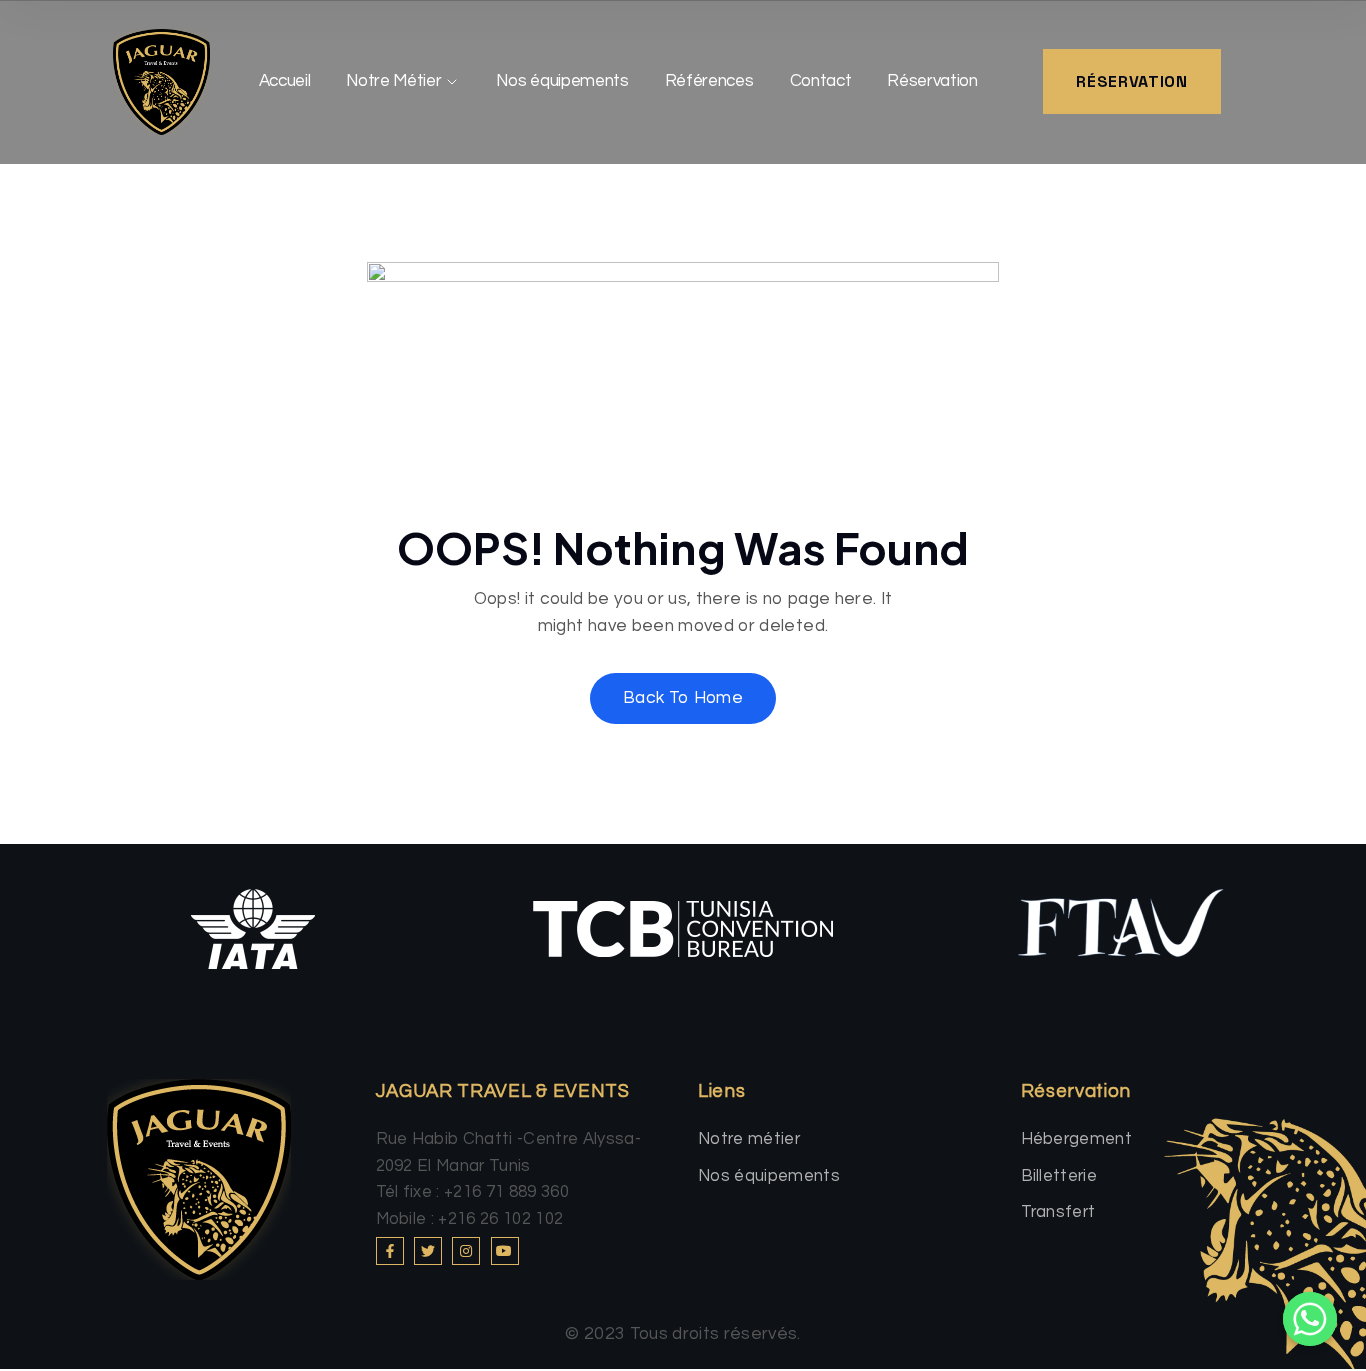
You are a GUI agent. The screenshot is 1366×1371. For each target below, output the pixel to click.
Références (709, 81)
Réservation (932, 81)
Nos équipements (562, 81)
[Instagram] (466, 1251)
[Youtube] (505, 1251)
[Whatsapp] (1310, 1319)
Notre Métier (393, 81)
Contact (821, 81)
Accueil (285, 81)
